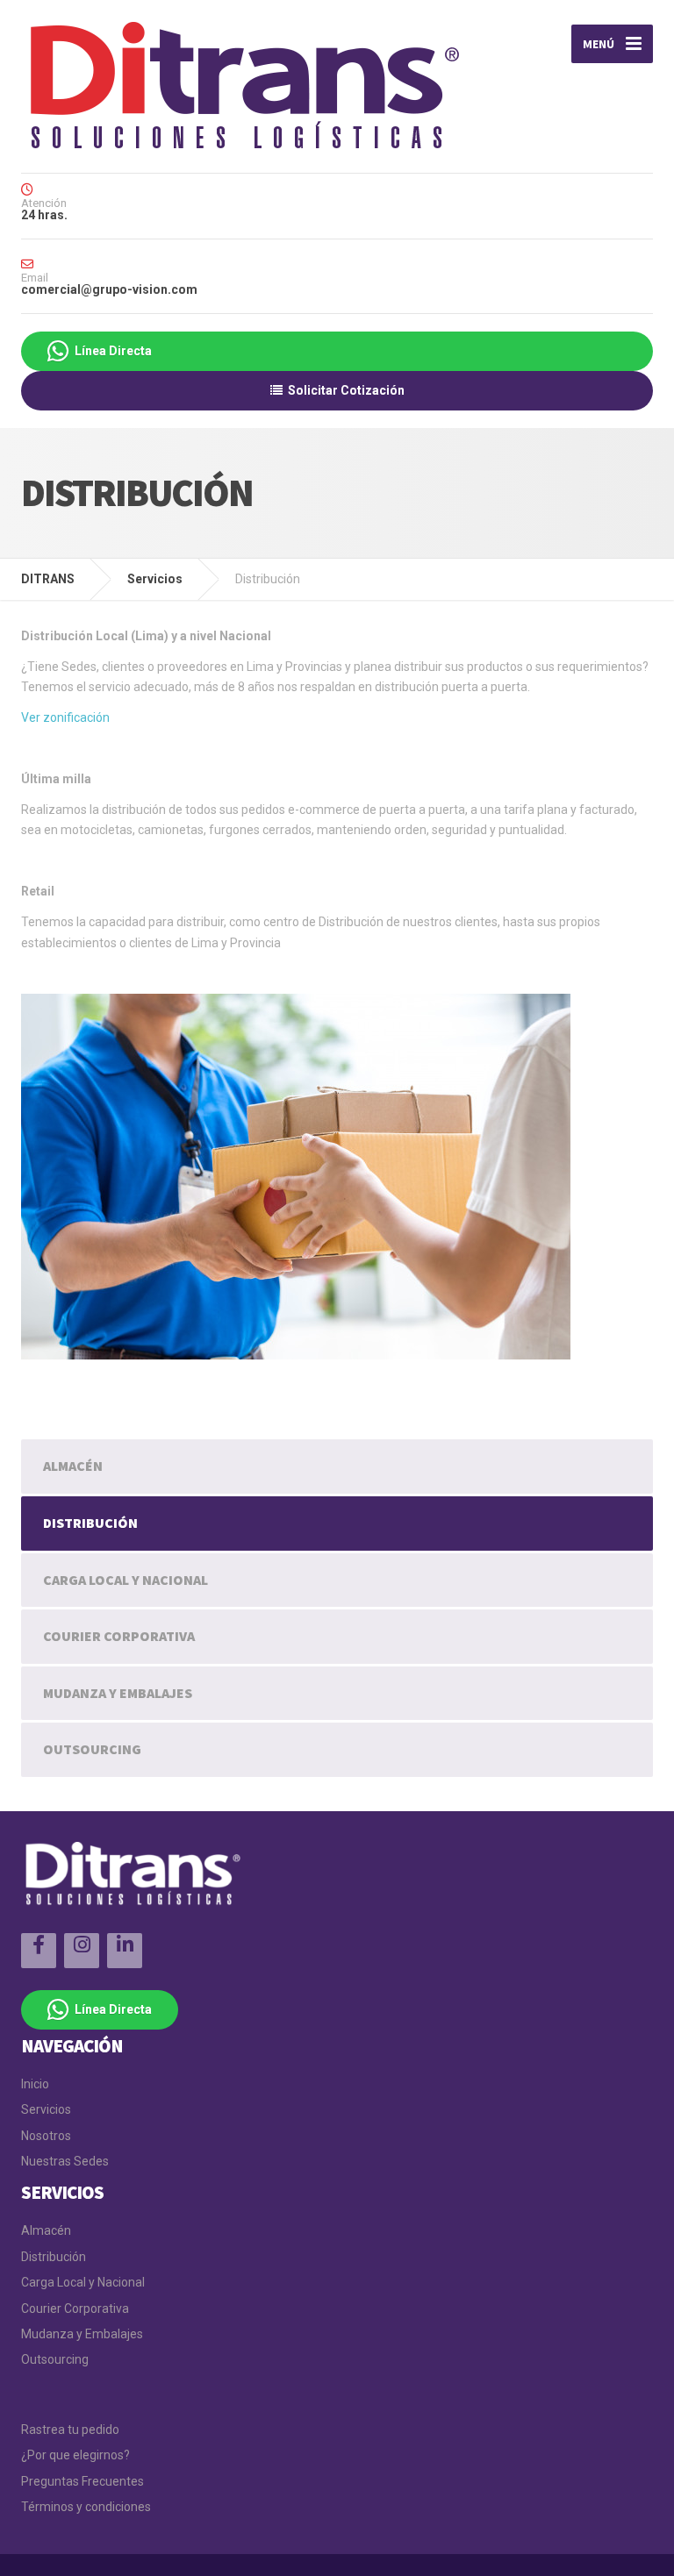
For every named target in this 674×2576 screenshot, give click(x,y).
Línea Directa (111, 351)
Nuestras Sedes (65, 2161)
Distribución (90, 1523)
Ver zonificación (65, 717)
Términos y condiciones (86, 2507)
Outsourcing (92, 1749)
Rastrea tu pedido (70, 2430)
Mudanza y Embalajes (118, 1693)
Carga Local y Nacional (125, 1580)
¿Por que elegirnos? (75, 2455)
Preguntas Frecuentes (82, 2481)
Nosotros (46, 2136)
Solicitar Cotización (344, 390)
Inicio (35, 2084)
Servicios (46, 2109)
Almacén (73, 1466)
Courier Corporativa (119, 1636)
